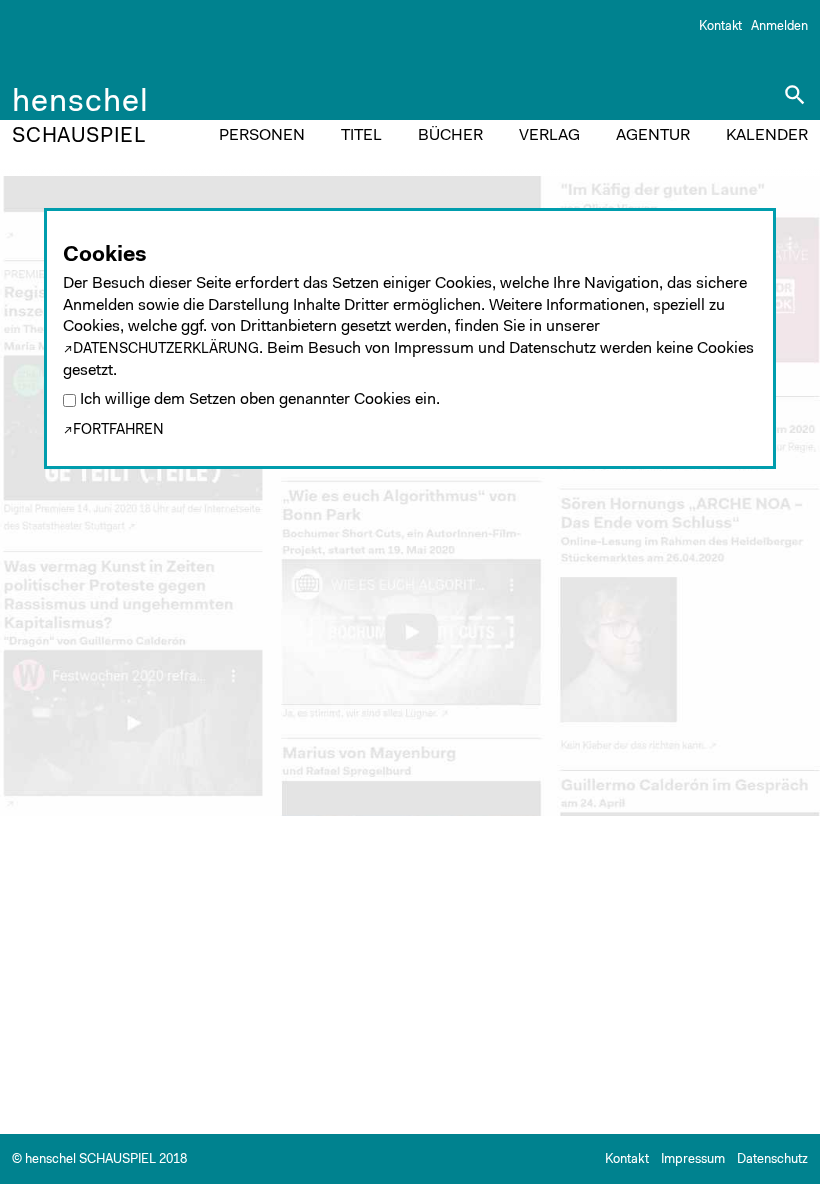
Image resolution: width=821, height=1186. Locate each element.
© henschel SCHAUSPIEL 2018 (99, 1159)
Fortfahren (118, 430)
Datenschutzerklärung (166, 349)
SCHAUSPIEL (79, 136)
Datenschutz (772, 1159)
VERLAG (549, 136)
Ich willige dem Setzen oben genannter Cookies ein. (260, 401)
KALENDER (767, 136)
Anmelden (779, 26)
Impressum (693, 1159)
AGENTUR (653, 136)
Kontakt (720, 26)
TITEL (361, 136)
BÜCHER (450, 136)
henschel (80, 106)
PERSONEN (262, 136)
